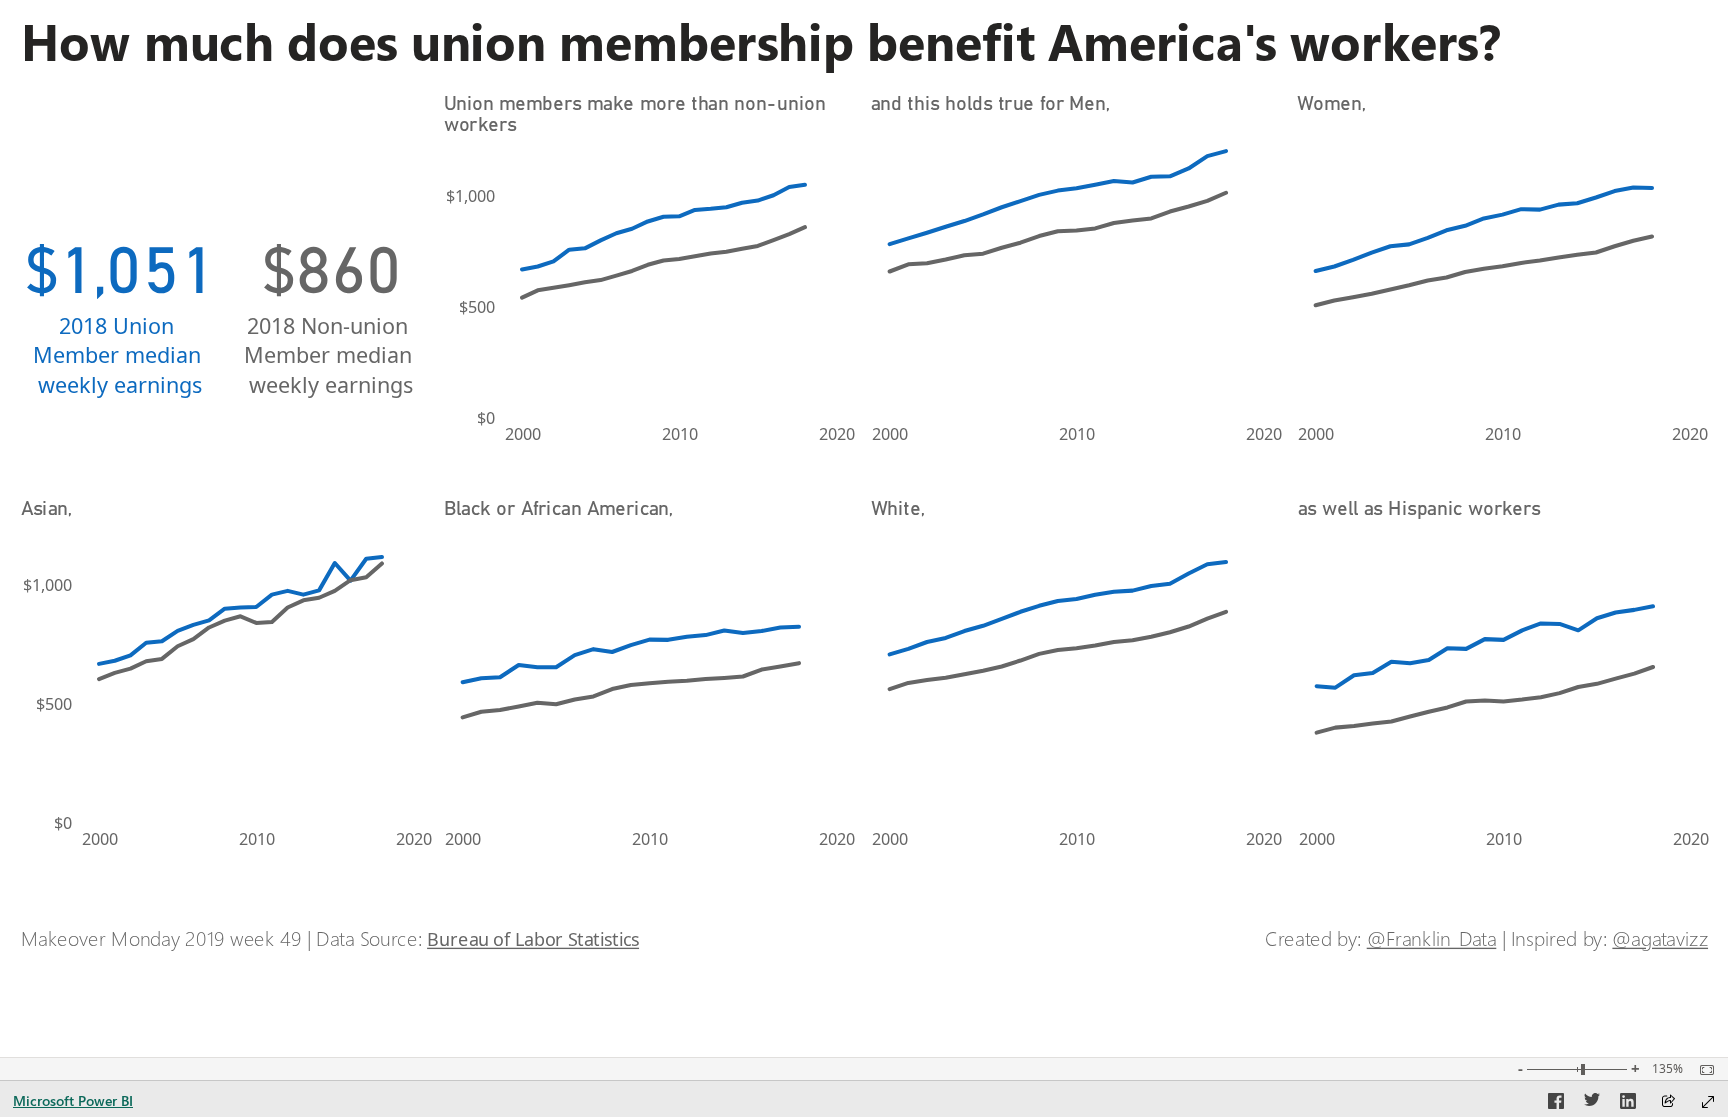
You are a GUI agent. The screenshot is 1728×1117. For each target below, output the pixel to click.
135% (1667, 1069)
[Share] (1668, 1102)
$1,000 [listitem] (470, 196)
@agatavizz (1660, 938)
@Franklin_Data (1432, 938)
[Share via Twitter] (1592, 1104)
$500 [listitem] (477, 307)
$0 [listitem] (486, 418)
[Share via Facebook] (1556, 1104)
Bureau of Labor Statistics (533, 939)
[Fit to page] (1702, 1070)
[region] (864, 486)
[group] (864, 40)
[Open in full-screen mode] (1708, 1102)
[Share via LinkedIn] (1628, 1104)
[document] (865, 41)
